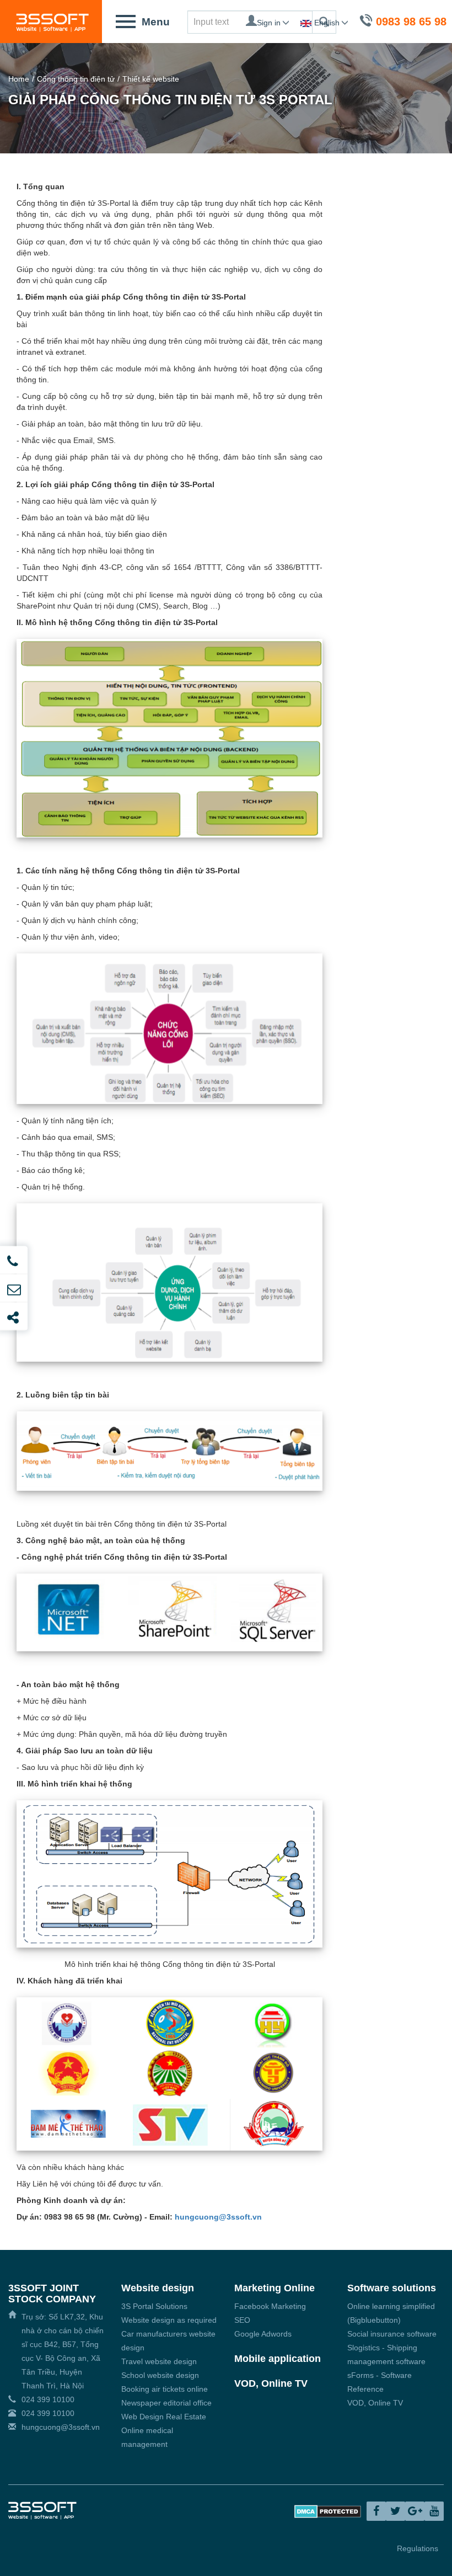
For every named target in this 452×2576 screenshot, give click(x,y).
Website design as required (169, 2320)
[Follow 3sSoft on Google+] (415, 2511)
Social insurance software (392, 2334)
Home (19, 79)
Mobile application (278, 2359)
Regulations (418, 2548)
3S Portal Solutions (154, 2306)
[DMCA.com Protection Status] (328, 2510)
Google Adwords (263, 2334)
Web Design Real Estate (164, 2417)
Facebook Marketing (270, 2306)
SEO (242, 2320)
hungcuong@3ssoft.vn (218, 2217)
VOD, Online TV (271, 2383)
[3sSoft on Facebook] (376, 2511)
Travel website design (159, 2361)
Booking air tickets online (165, 2389)
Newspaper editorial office (166, 2403)
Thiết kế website (151, 79)
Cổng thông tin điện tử (76, 79)
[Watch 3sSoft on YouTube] (434, 2511)
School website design (160, 2375)
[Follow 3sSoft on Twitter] (396, 2511)
